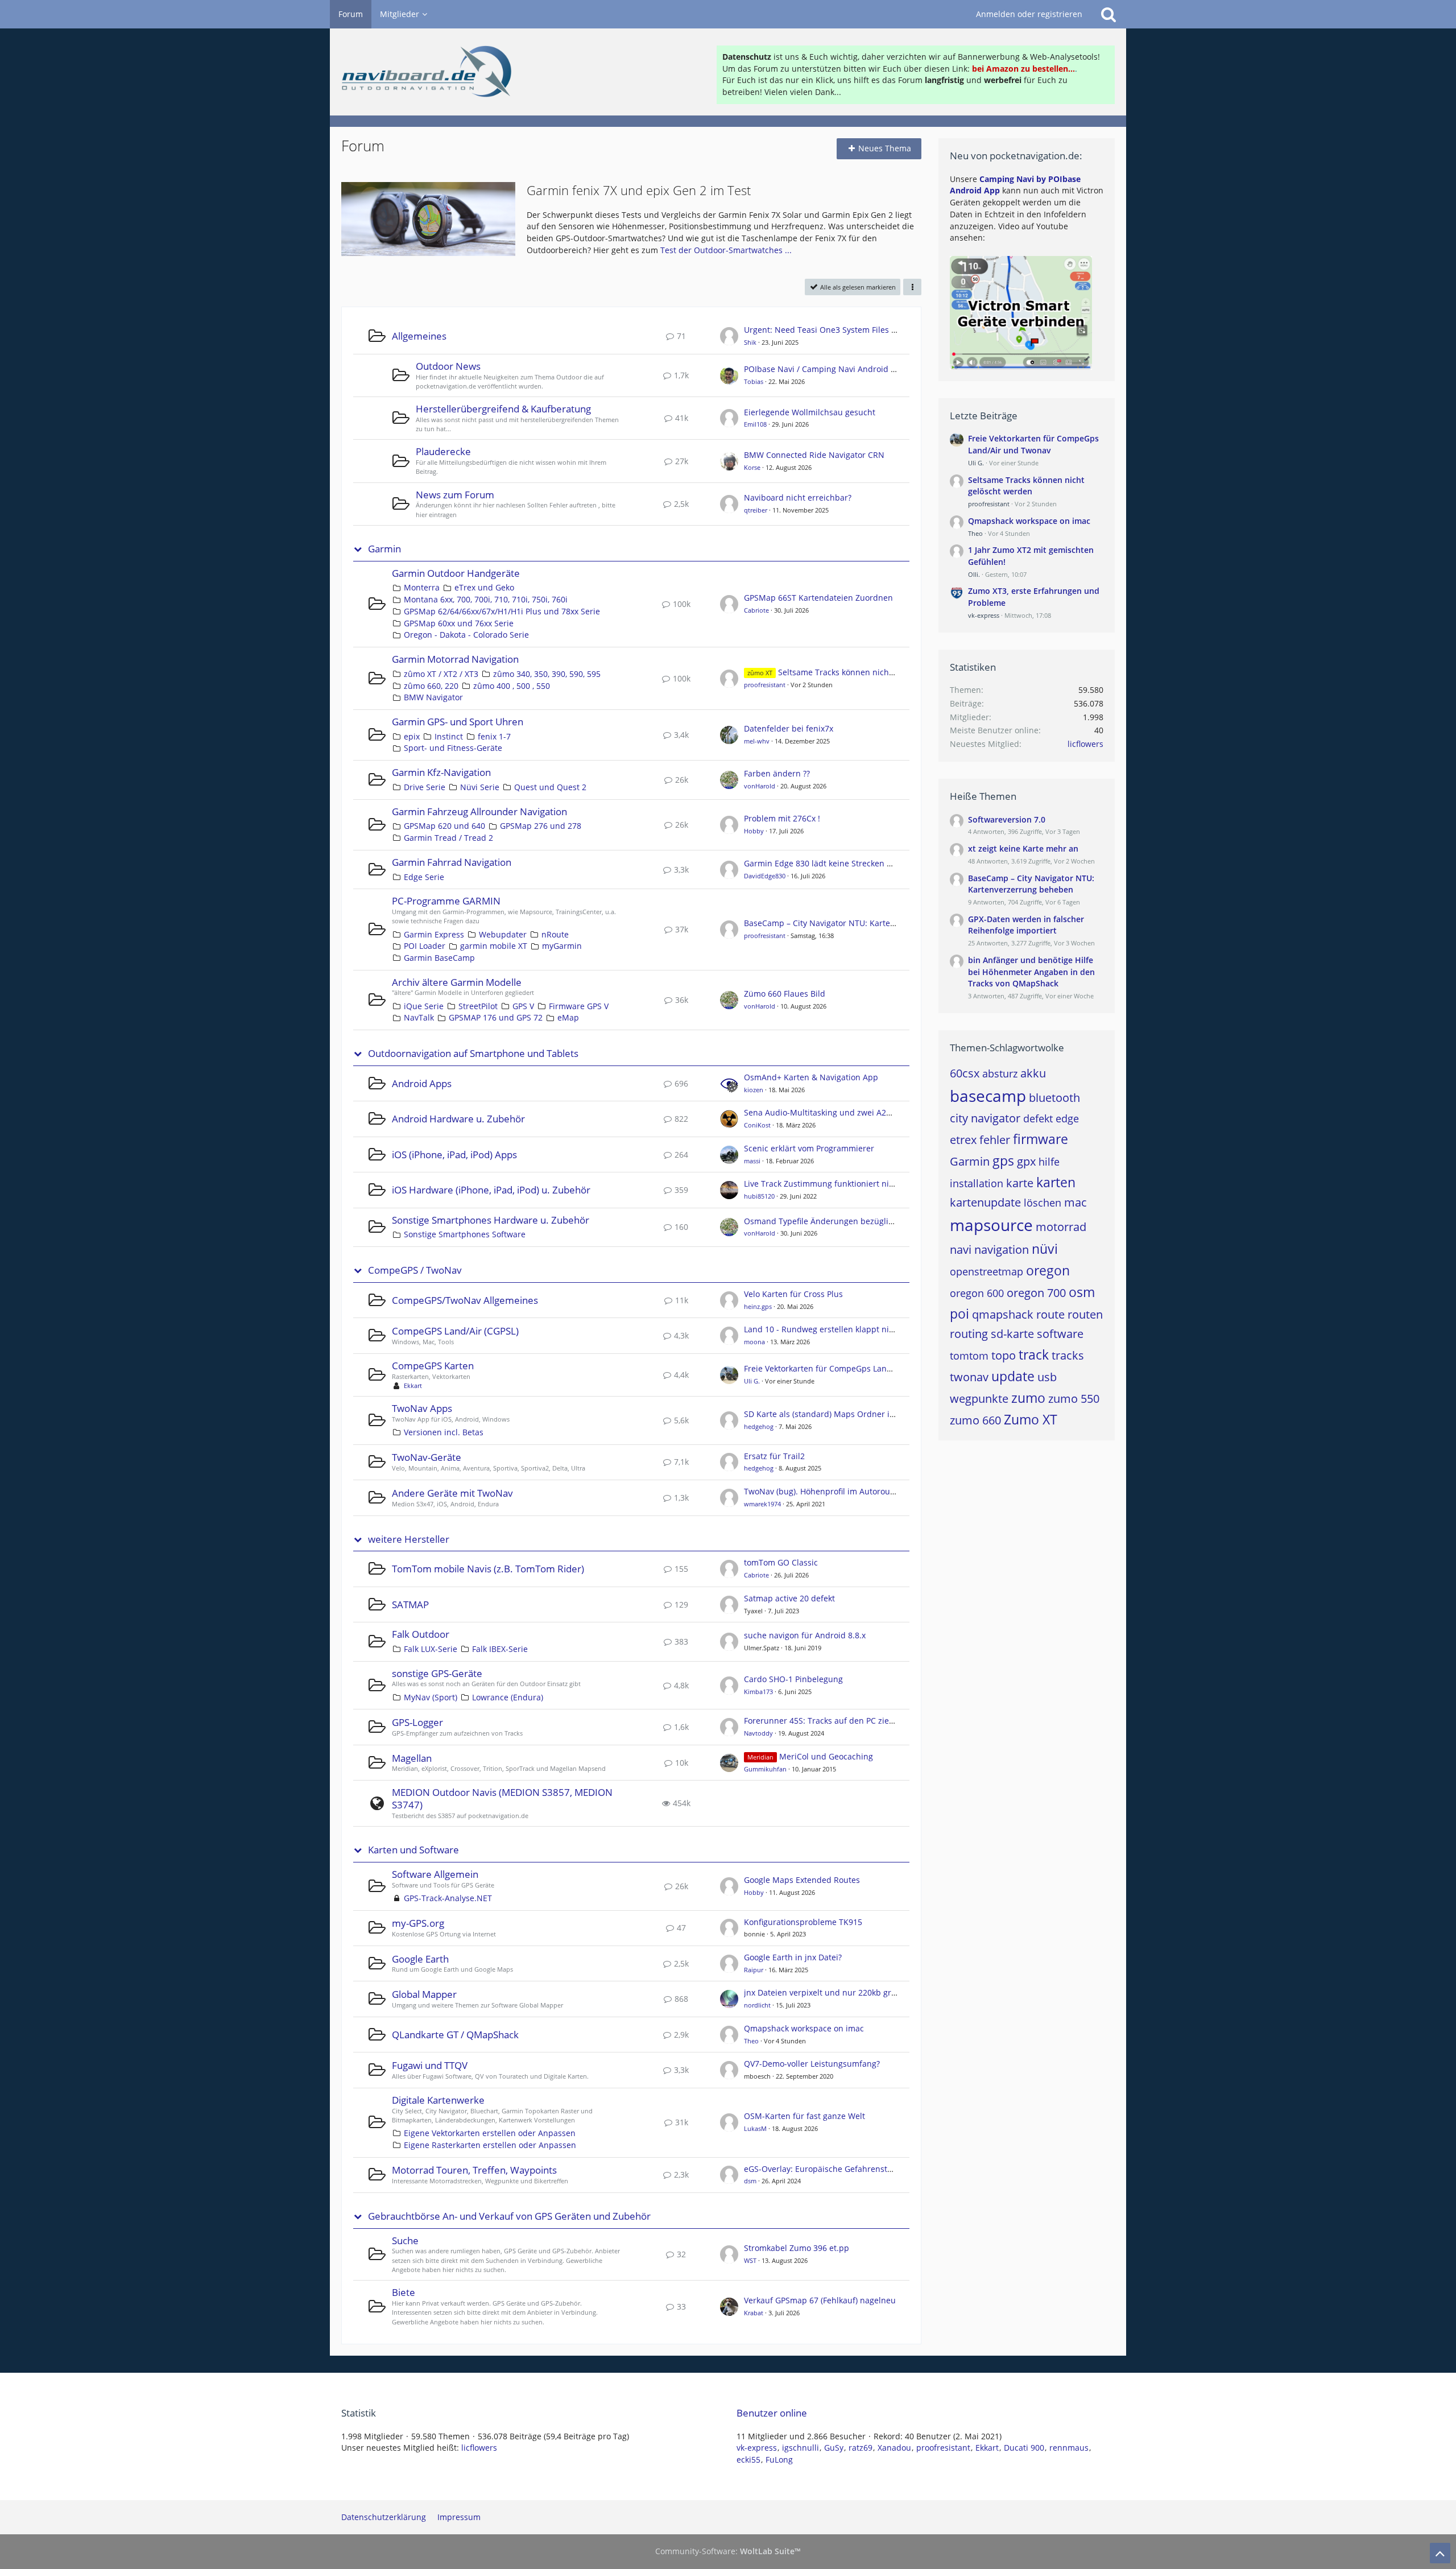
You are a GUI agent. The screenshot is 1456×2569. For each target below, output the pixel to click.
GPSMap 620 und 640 (444, 826)
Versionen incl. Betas (444, 1432)
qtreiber (756, 510)
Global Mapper (424, 1994)
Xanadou (894, 2448)
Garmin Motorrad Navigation (455, 659)
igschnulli (801, 2448)
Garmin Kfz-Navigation (441, 772)
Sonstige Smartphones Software (465, 1234)
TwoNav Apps (422, 1408)
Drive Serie (425, 787)
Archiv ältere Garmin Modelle (457, 982)
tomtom (969, 1356)
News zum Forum (455, 495)
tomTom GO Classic (781, 1562)
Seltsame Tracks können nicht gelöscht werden (868, 672)
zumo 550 (1074, 1399)
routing (969, 1334)
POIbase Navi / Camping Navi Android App (825, 369)
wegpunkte (979, 1399)
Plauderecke (443, 451)
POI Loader (425, 946)
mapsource (991, 1225)
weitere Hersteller (409, 1539)
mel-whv (757, 741)
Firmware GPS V (579, 1006)
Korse (752, 467)
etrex (963, 1140)
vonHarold (760, 786)
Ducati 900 (1024, 2448)
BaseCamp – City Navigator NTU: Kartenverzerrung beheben (859, 923)
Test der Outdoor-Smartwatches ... (726, 250)
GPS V (523, 1006)
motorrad (1061, 1227)
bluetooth (1054, 1098)
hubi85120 (759, 1196)
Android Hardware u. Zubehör (458, 1119)
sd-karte (1012, 1334)
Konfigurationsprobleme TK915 (803, 1922)
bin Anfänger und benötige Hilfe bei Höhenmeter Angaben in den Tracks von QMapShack (1031, 972)
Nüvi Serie (480, 787)
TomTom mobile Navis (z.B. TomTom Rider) (488, 1569)
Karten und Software (413, 1850)
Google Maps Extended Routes (802, 1880)
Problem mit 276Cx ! (782, 818)
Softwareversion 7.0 (1007, 819)
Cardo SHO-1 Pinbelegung (793, 1679)
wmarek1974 (762, 1504)
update (1013, 1376)
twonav (969, 1377)
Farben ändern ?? (777, 773)
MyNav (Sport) (431, 1697)
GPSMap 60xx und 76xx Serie (459, 623)
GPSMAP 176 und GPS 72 (496, 1017)
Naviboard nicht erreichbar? (798, 497)
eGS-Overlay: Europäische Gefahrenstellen (825, 2169)
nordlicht (757, 2005)
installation (977, 1183)
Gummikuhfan (765, 1769)
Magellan (412, 1758)
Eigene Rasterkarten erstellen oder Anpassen (490, 2145)
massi (752, 1161)
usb (1047, 1377)
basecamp (988, 1096)
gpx (1026, 1161)
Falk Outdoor (421, 1634)
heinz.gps (758, 1306)
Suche (405, 2240)
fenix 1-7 (494, 736)
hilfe (1049, 1162)
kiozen (754, 1090)
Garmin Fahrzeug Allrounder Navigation (479, 811)
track (1034, 1354)
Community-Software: (728, 2551)
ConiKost (757, 1125)
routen (1085, 1314)
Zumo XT (1031, 1419)
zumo (1028, 1398)
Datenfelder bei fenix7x (789, 728)
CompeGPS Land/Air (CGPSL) (455, 1331)
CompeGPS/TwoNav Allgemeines (465, 1300)
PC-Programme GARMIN (446, 901)
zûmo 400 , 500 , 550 (512, 686)
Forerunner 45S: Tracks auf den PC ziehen (824, 1721)
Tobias (754, 381)
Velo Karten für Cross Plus (793, 1294)
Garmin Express (434, 934)
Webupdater (503, 934)
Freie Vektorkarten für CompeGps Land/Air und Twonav (849, 1368)
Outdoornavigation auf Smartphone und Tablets (473, 1054)
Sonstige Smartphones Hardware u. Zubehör (491, 1220)
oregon (1048, 1270)
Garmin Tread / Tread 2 (448, 838)
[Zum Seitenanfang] (1440, 2553)
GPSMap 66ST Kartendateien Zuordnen (818, 598)
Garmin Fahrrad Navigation (452, 862)
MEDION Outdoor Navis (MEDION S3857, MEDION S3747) (502, 1798)
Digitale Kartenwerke (438, 2100)
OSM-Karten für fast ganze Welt (804, 2116)
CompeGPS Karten (433, 1366)
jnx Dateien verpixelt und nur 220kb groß (822, 1992)
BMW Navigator (433, 697)
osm (1082, 1292)
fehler (995, 1140)
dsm (750, 2181)
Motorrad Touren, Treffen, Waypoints (474, 2170)
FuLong (779, 2459)
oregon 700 (1036, 1293)
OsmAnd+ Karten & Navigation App (811, 1077)
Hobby (754, 831)
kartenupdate (985, 1202)
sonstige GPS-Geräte (437, 1673)
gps (1003, 1160)
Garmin (384, 549)
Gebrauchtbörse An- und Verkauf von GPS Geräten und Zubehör (509, 2216)
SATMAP (410, 1604)
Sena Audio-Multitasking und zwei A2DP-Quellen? (838, 1112)
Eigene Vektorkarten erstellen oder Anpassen (490, 2133)
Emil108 (755, 424)
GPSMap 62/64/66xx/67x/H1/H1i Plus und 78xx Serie (502, 611)
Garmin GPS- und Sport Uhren (458, 722)
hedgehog (759, 1426)
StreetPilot (478, 1006)
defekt (1038, 1118)
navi (961, 1250)
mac (1076, 1202)
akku (1033, 1073)
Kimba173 (758, 1692)
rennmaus (1069, 2448)
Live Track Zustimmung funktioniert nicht (822, 1184)
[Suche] (1108, 14)
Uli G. (752, 1381)
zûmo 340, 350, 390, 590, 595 (547, 674)
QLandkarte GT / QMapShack (455, 2035)
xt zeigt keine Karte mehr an (1023, 848)
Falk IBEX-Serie (500, 1649)
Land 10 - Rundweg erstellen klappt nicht (822, 1329)
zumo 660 (975, 1420)
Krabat (754, 2313)
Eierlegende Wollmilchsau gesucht (810, 412)
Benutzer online (772, 2413)
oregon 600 (977, 1293)
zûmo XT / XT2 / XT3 (441, 674)
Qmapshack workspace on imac (804, 2028)
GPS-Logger (417, 1722)
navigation (1002, 1250)
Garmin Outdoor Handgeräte (456, 573)
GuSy (834, 2448)
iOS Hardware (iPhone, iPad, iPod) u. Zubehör (491, 1190)
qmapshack (1003, 1314)
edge (1067, 1118)
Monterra (422, 587)
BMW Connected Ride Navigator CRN (814, 455)
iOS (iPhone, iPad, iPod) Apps (454, 1155)
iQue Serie (424, 1006)
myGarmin (562, 946)
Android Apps (422, 1083)
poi (959, 1314)
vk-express (984, 615)
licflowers (1085, 744)
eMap (568, 1017)
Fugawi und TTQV (430, 2065)
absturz (1000, 1073)
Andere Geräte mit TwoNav (452, 1493)
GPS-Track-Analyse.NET (448, 1898)
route (1050, 1314)
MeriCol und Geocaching (826, 1756)
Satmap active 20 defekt (789, 1598)
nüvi (1045, 1249)
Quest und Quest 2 (550, 787)
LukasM (755, 2128)
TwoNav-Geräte (427, 1457)
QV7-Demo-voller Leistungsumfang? (812, 2064)
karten (1056, 1182)
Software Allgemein (435, 1874)
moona (754, 1342)
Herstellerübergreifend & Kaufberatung (503, 409)
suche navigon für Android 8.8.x (805, 1635)
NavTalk (419, 1017)
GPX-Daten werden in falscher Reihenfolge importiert (1026, 925)
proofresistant (765, 685)
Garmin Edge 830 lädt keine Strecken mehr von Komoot (849, 863)
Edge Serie (424, 877)
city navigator (985, 1118)
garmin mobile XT (494, 946)
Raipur (754, 1970)
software (1060, 1334)
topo (1004, 1355)
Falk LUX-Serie (431, 1649)
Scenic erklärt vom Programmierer (809, 1148)
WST (750, 2260)
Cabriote (756, 610)
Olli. (974, 574)
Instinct (449, 736)
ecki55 (748, 2459)
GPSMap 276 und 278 (541, 826)
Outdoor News (448, 366)
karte (1020, 1183)
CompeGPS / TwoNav (415, 1270)
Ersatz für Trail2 (774, 1456)
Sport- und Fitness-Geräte (453, 748)
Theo (751, 2041)
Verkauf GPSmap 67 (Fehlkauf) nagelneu (820, 2300)
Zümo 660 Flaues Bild (785, 994)
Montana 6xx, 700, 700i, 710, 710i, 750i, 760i (486, 599)
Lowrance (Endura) (508, 1697)
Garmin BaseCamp (439, 958)
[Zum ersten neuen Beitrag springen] (729, 336)
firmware (1041, 1139)
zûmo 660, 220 (431, 686)
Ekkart (413, 1385)
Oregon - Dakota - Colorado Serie (466, 635)
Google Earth (420, 1959)
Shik (750, 342)
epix (412, 736)
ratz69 (861, 2448)
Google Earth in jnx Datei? (793, 1957)
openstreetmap (986, 1271)
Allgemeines (419, 336)
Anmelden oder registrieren (1029, 14)
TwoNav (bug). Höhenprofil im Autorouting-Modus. (840, 1491)
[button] (912, 287)
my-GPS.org (418, 1923)
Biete (404, 2292)
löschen (1043, 1203)
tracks (1068, 1355)
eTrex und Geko (484, 587)
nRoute (555, 934)
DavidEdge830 (765, 876)
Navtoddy (758, 1733)
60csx (965, 1073)
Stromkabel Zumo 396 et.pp (797, 2248)
